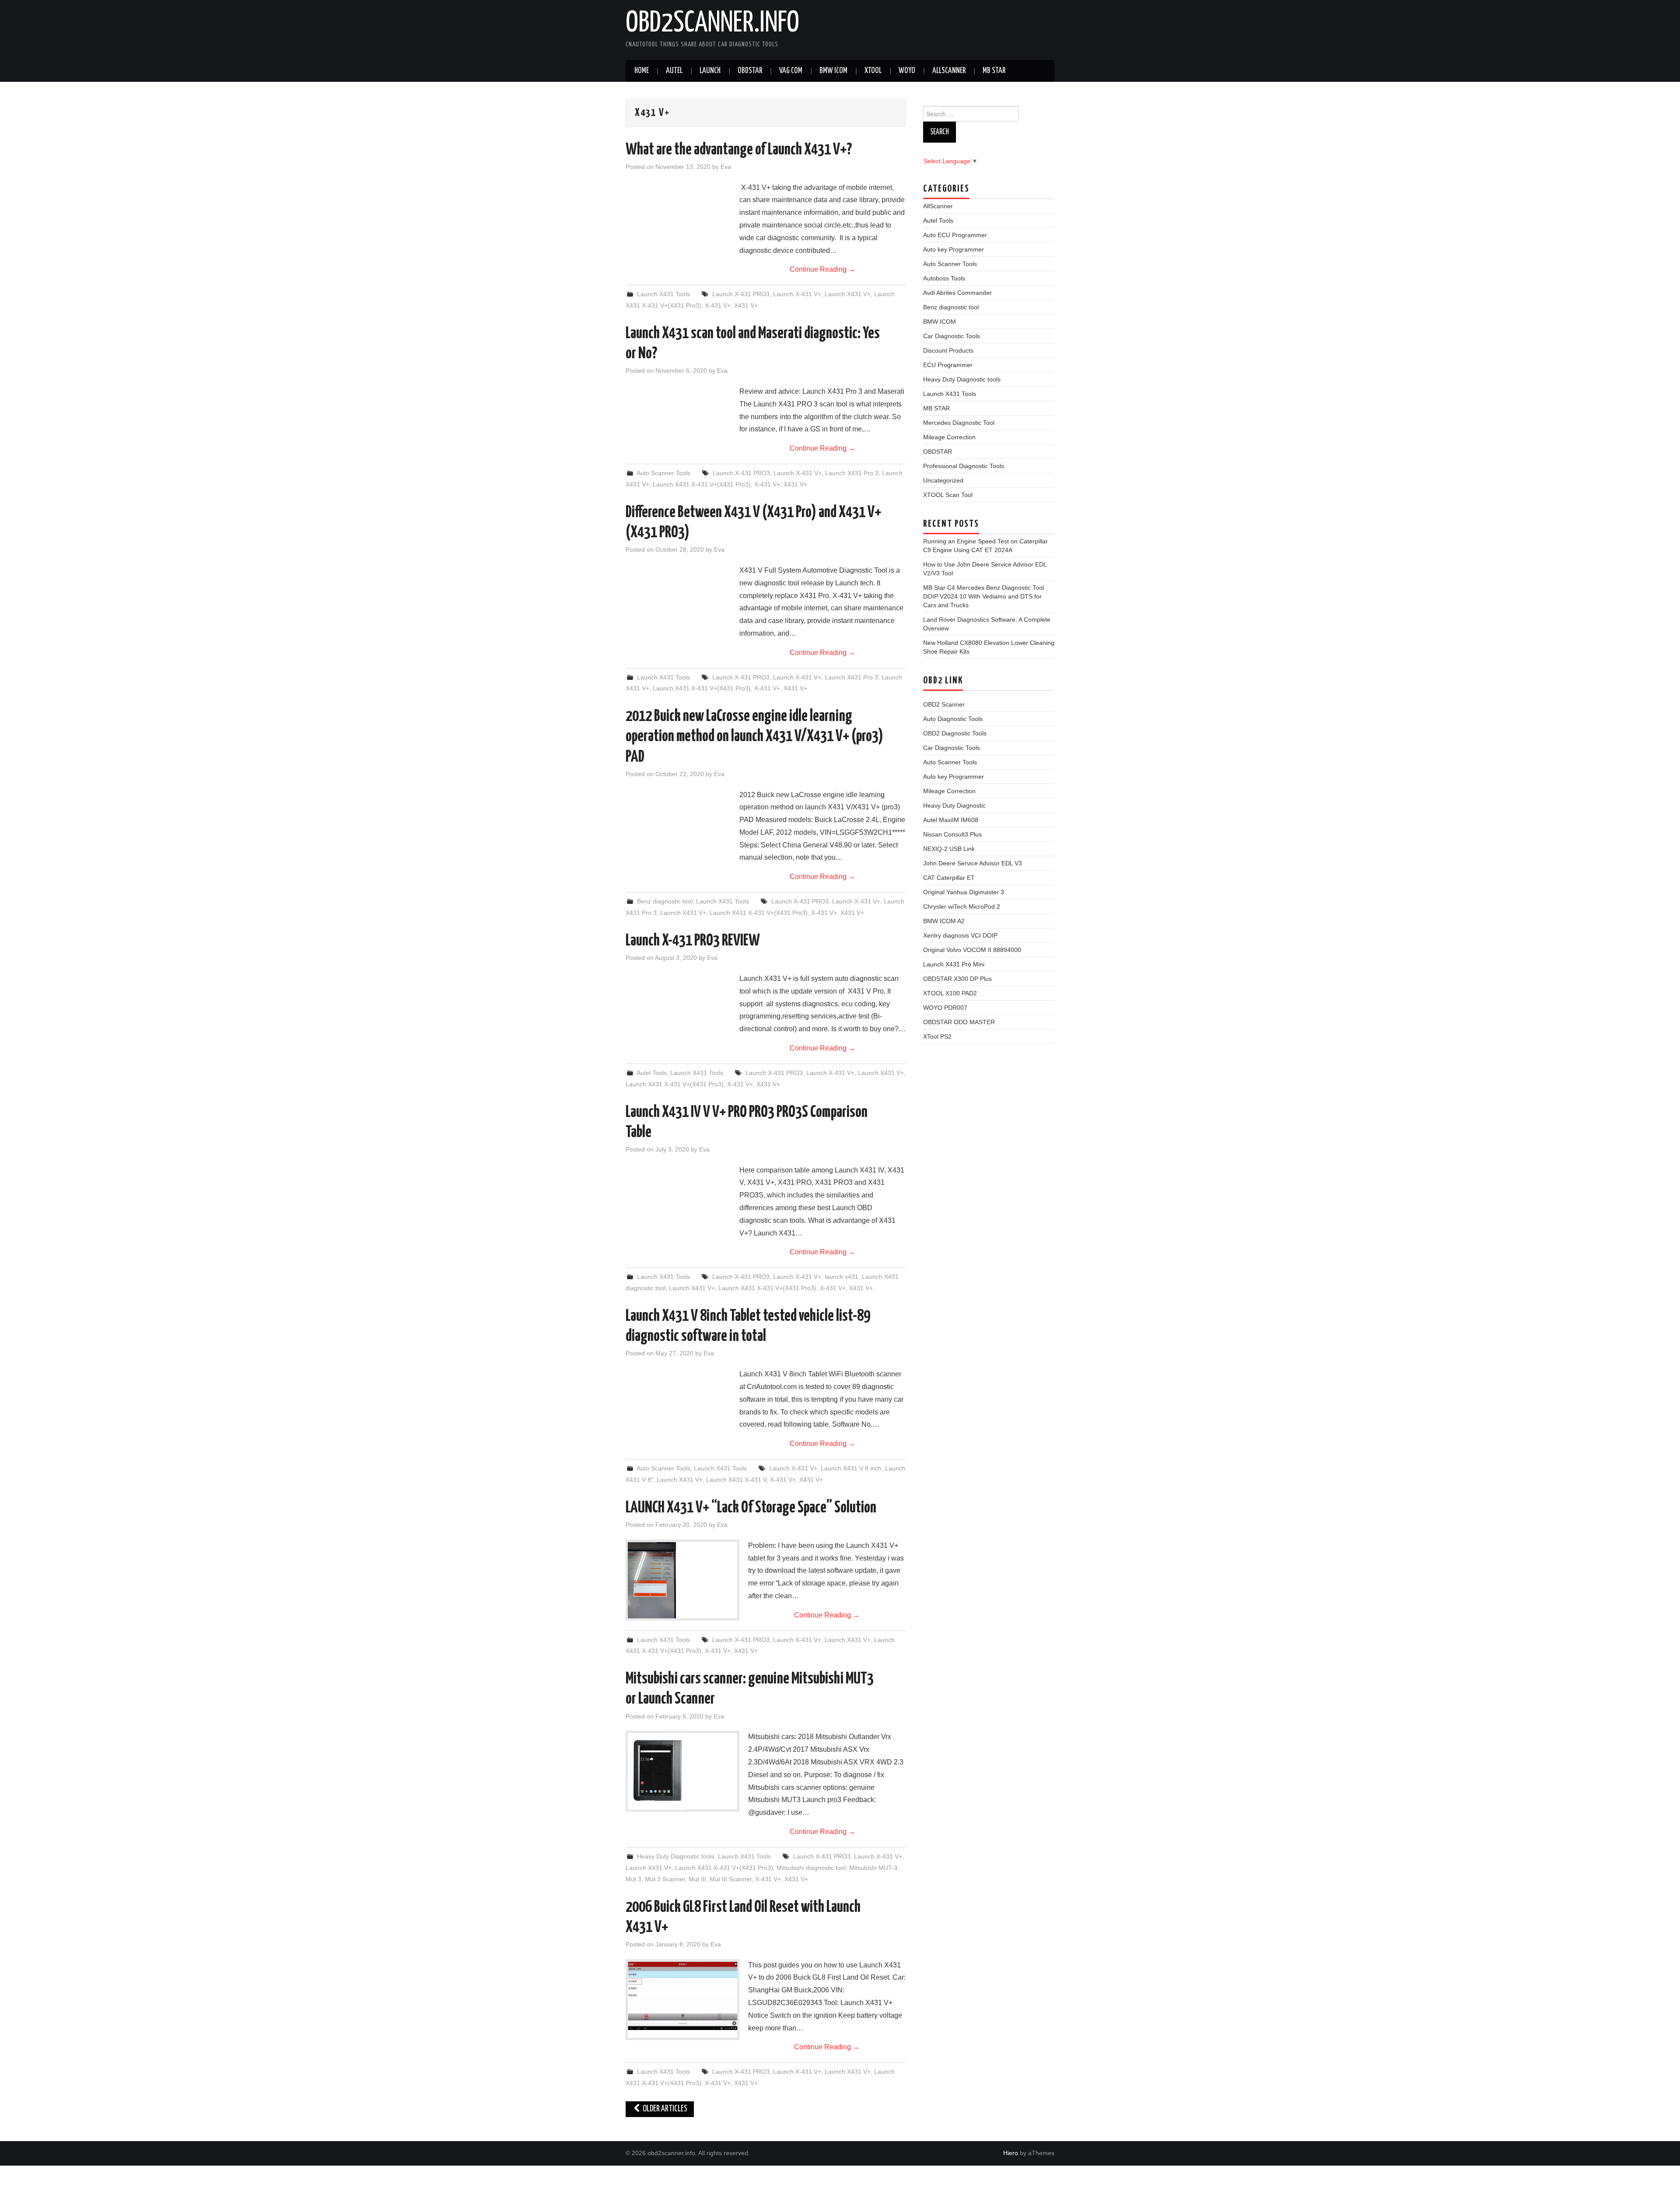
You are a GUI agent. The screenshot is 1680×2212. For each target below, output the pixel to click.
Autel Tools (652, 1073)
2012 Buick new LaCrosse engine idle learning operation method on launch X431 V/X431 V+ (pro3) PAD (754, 737)
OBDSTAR (938, 451)
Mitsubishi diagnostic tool (811, 1868)
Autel (674, 71)
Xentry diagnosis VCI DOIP (960, 935)
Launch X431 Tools (663, 294)
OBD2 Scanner (944, 704)
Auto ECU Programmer (955, 235)
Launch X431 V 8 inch (851, 1468)
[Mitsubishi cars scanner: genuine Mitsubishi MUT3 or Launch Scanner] (682, 1771)
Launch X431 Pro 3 (852, 473)
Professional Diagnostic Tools (964, 466)
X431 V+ (746, 305)
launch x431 (842, 1277)
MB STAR (994, 71)
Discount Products (948, 350)
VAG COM (791, 71)
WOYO (907, 71)
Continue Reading (822, 269)
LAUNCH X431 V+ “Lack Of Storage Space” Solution (751, 1508)
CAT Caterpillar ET (949, 878)
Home (642, 71)
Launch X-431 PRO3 (741, 294)
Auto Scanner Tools (663, 473)
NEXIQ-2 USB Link (949, 849)
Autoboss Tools (944, 278)
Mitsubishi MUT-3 (873, 1868)
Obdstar (750, 71)
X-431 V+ (718, 305)
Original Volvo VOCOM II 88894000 (972, 950)
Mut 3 (633, 1879)
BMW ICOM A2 (944, 921)
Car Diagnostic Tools (952, 336)
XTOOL (873, 71)
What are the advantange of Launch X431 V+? (739, 150)
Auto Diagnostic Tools (953, 719)
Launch (710, 71)
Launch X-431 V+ (797, 294)
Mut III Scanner (731, 1879)
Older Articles (664, 2109)
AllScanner (949, 71)
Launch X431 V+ (848, 294)
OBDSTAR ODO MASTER (959, 1022)
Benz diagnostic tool (665, 901)
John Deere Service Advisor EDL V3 (973, 863)
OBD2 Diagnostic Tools (955, 733)
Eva (726, 167)
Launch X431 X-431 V (736, 1480)
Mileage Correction (949, 437)
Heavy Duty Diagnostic (954, 805)
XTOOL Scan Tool (948, 495)
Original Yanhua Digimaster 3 (964, 892)
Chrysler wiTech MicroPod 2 (962, 906)
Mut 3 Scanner (665, 1879)
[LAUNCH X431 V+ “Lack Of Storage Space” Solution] (682, 1580)
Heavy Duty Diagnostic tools (676, 1856)
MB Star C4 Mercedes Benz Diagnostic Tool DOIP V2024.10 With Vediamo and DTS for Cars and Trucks (983, 596)
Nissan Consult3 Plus (952, 834)
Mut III (697, 1879)
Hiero (1011, 2153)
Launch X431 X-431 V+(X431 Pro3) (702, 484)
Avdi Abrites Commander (957, 293)
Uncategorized (943, 480)
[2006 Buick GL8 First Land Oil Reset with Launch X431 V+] (682, 1996)
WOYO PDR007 (945, 1008)
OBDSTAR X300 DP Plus (957, 979)
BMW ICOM (833, 71)
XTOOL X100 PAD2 (950, 993)
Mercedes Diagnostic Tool (959, 423)
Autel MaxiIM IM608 (951, 820)
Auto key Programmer (954, 249)
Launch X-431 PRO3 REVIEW (693, 941)
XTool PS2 (937, 1036)
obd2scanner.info (712, 24)
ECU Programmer (948, 365)
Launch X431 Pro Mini (954, 964)
